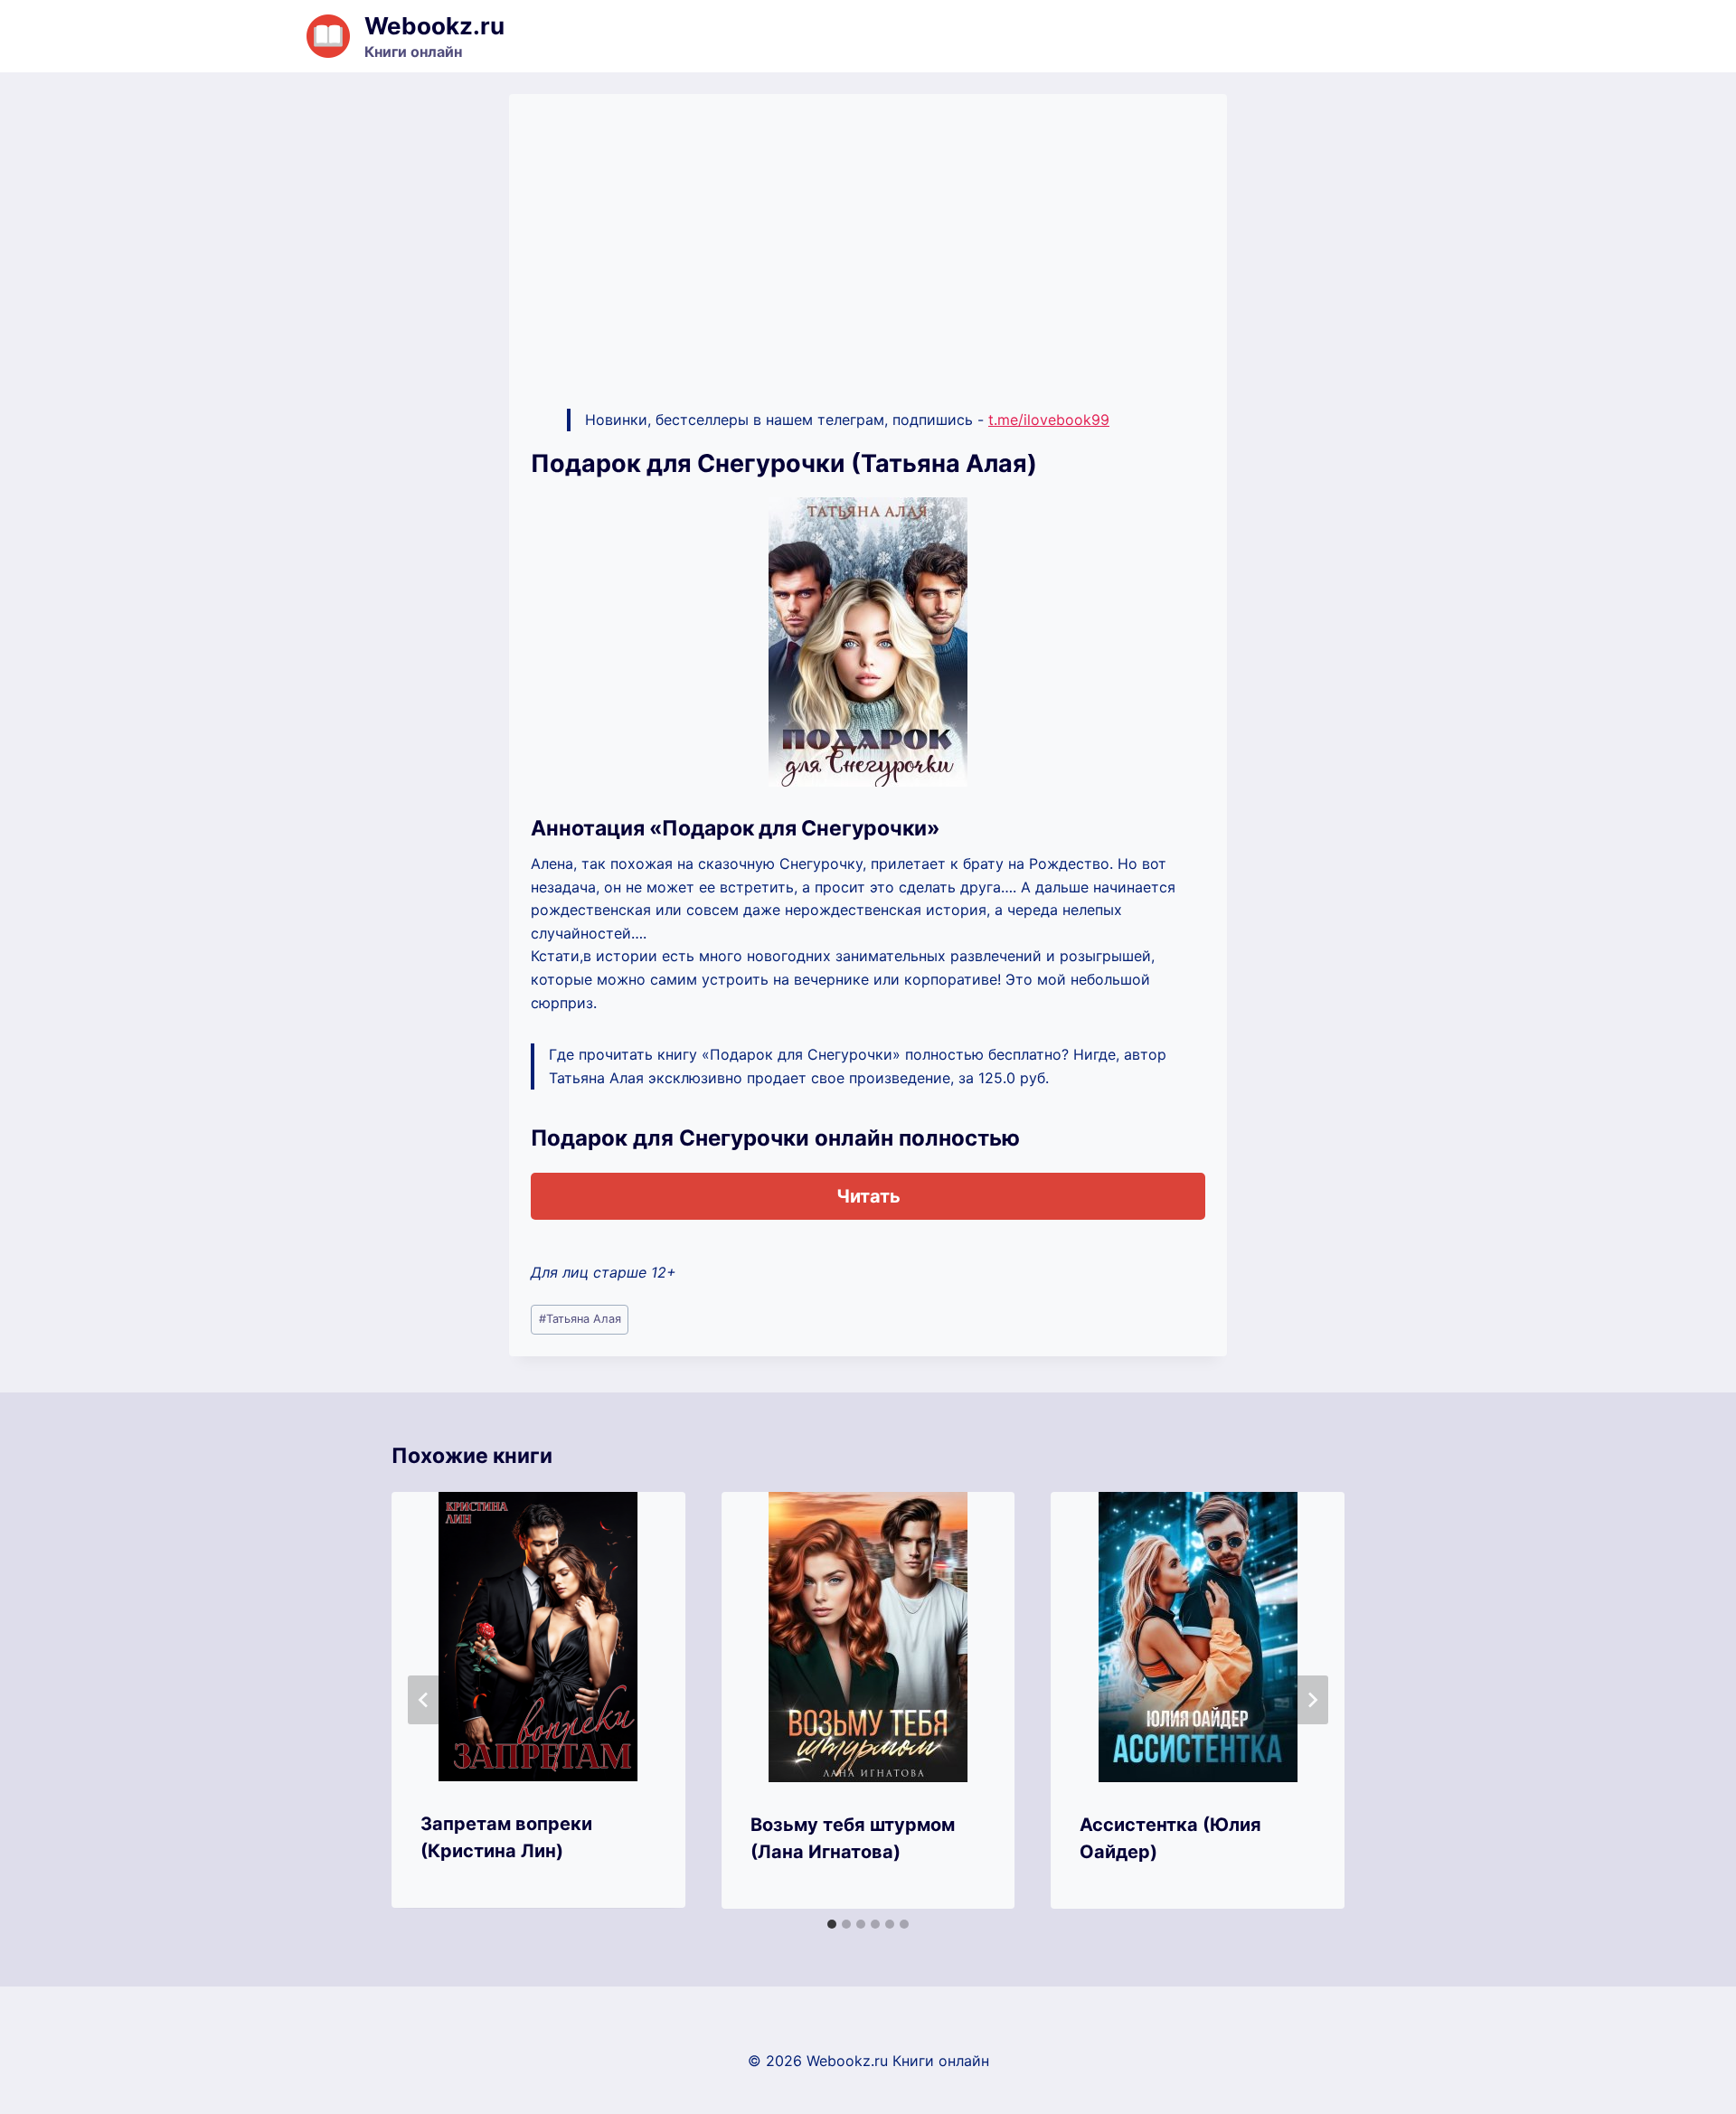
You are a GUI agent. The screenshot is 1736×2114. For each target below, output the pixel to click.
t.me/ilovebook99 (1049, 420)
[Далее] (1312, 1700)
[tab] (832, 1924)
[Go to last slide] (424, 1700)
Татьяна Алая (580, 1319)
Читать (868, 1196)
